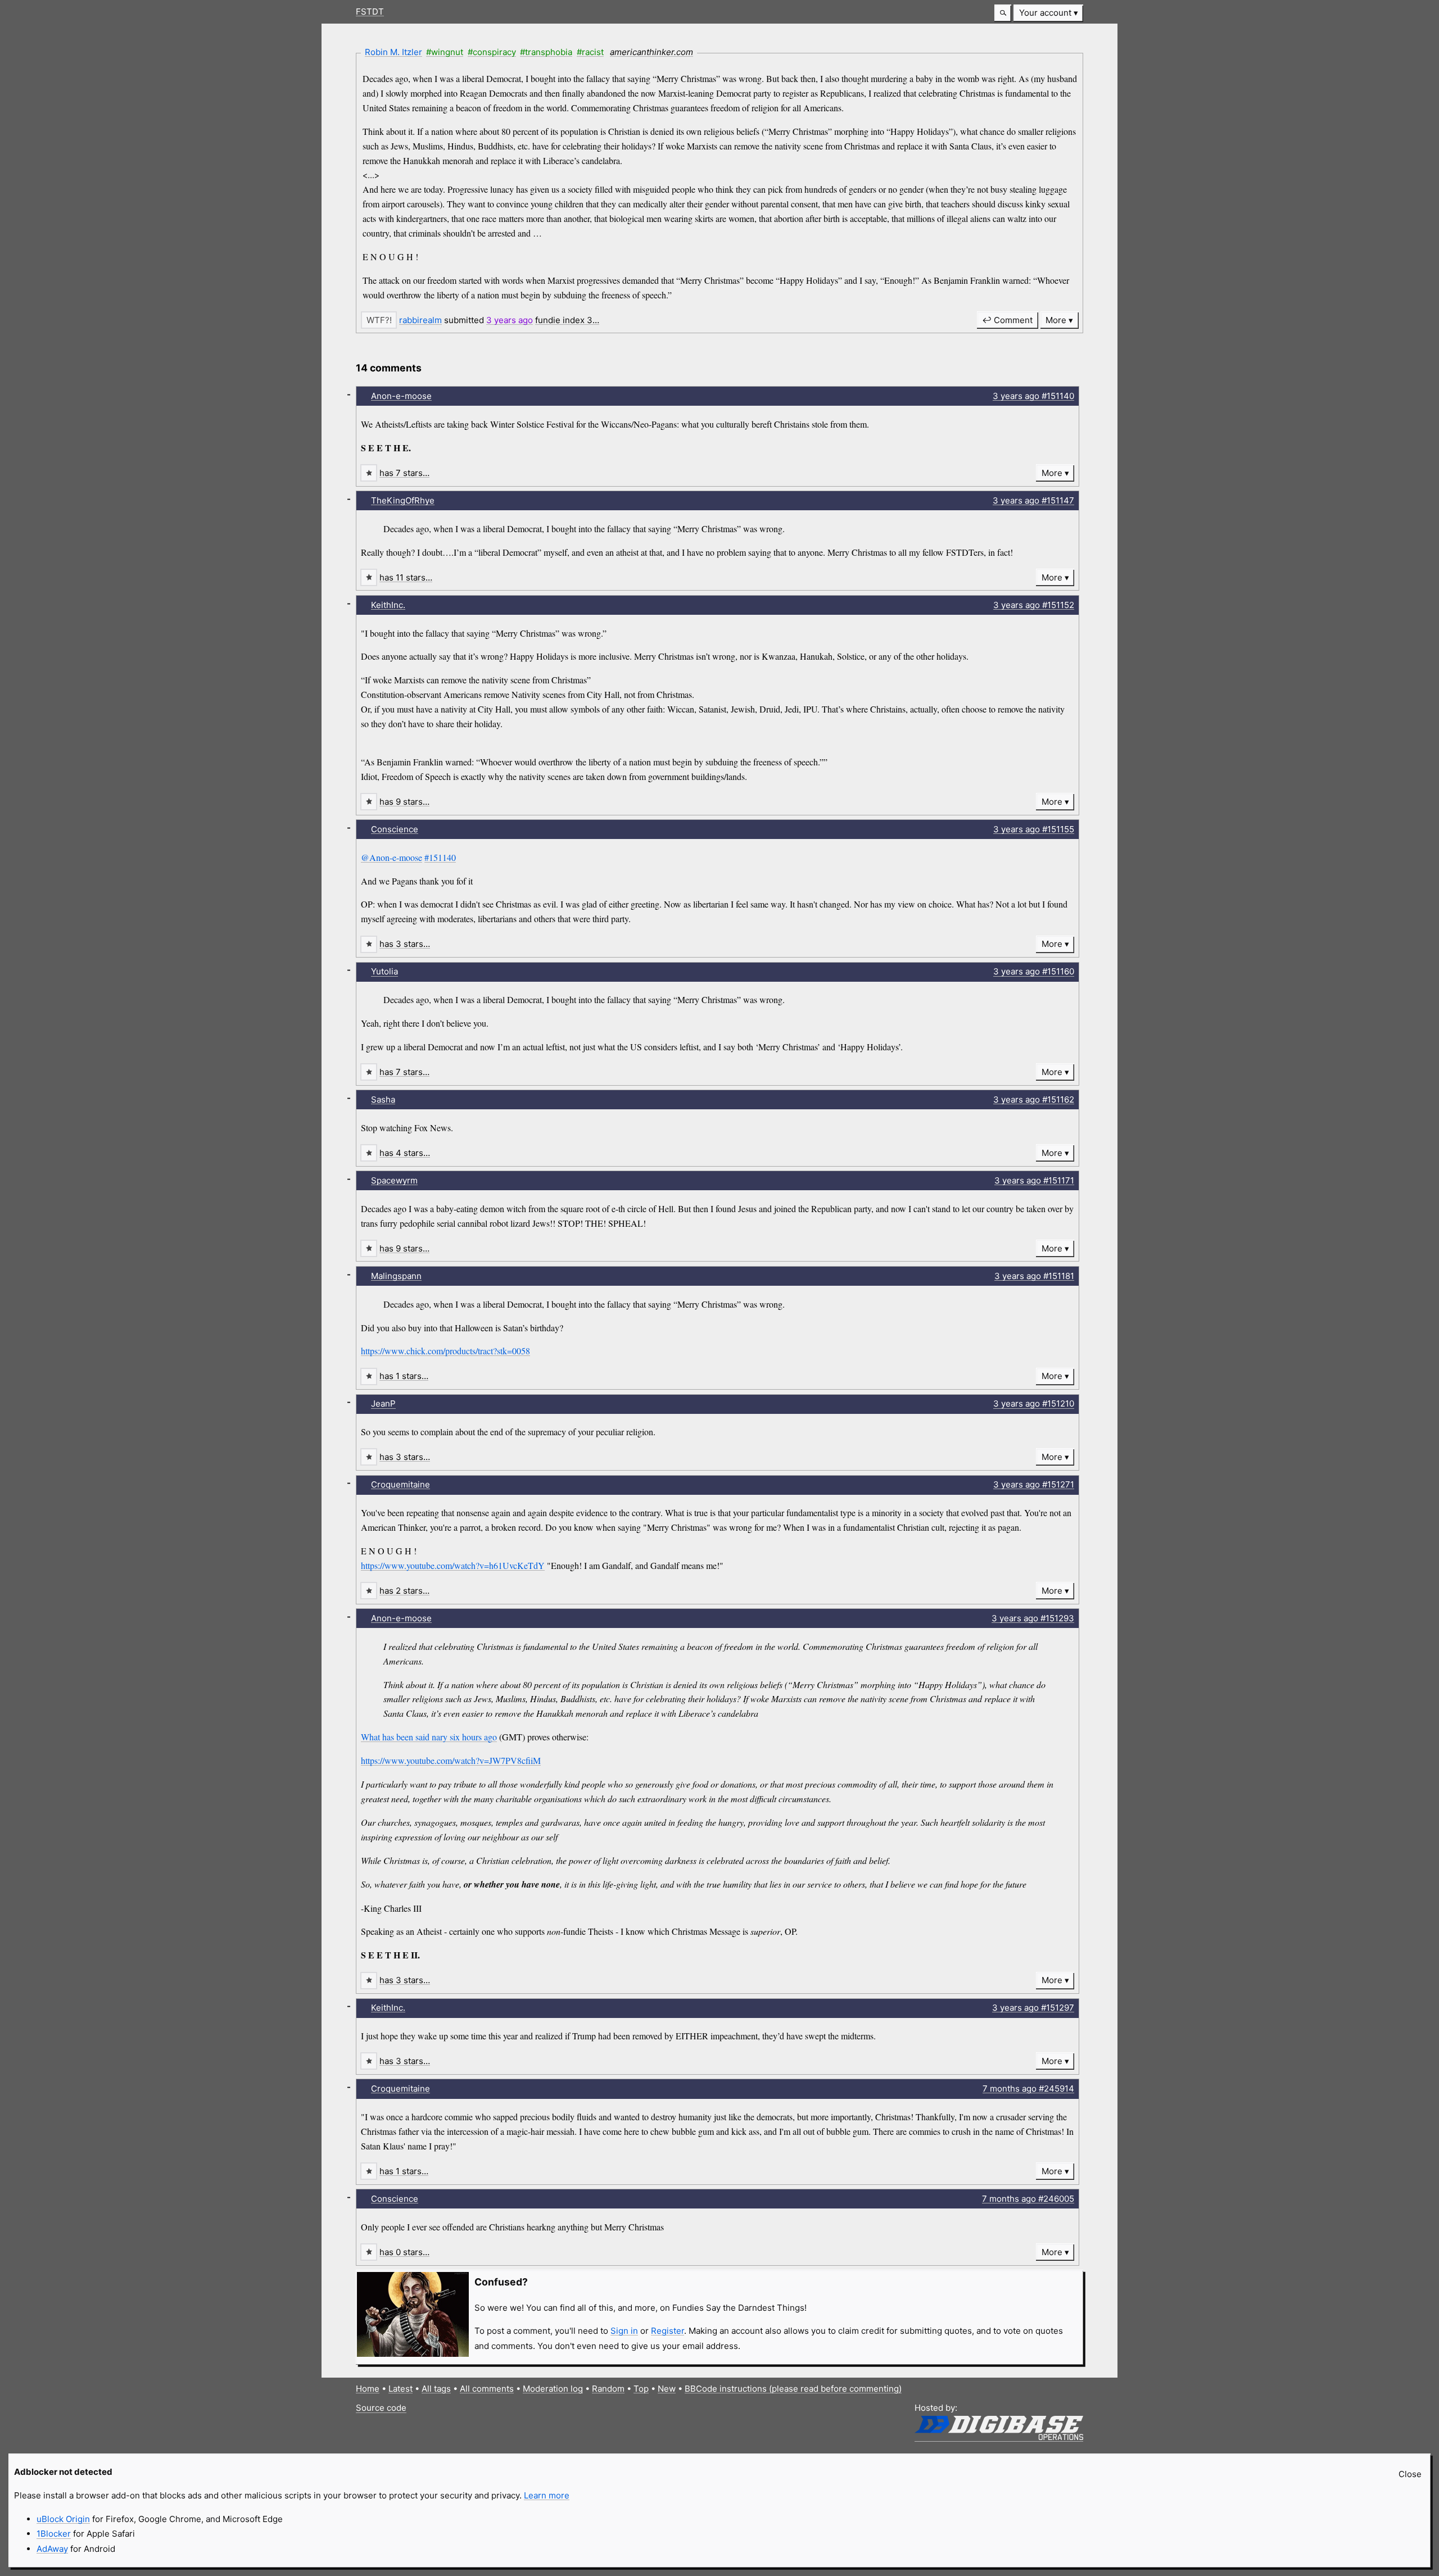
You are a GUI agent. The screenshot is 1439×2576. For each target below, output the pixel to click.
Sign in (624, 2331)
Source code (381, 2408)
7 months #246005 (1028, 2199)
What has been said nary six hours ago (429, 1737)
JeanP (383, 1403)
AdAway (52, 2549)
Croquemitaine (401, 1484)
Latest (401, 2389)
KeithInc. (388, 605)
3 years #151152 (1034, 605)
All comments (487, 2389)
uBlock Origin (63, 2519)
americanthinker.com (651, 52)
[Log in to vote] (379, 320)
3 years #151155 (1034, 829)
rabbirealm (420, 320)
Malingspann (396, 1276)
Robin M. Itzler (393, 52)
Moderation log (553, 2389)
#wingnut (445, 52)
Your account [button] (1045, 13)
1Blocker (54, 2534)
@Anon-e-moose (392, 857)
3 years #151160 (1034, 971)
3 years (510, 320)
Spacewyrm (394, 1180)
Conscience (395, 829)
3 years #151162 (1034, 1099)
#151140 (440, 857)
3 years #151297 (1033, 2008)
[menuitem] (1048, 13)
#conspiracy (492, 52)
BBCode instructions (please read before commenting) (793, 2389)
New (667, 2389)
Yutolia (384, 971)
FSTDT (370, 12)
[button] (1003, 13)
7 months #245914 (1028, 2089)
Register (668, 2331)
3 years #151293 (1033, 1618)
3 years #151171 (1034, 1180)
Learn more (547, 2495)
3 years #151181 (1034, 1276)
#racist (590, 52)
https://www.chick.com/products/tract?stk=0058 (445, 1351)
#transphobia (546, 52)
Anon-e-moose (401, 396)
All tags (436, 2389)
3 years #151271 (1034, 1484)
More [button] (1056, 320)
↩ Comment (1007, 320)
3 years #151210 (1034, 1403)
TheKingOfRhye (403, 500)
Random (608, 2389)
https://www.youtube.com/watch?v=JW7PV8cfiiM (451, 1760)
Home (368, 2389)
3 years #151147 (1033, 500)
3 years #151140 (1033, 396)
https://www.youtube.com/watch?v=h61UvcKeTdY (453, 1565)
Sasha (383, 1099)
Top (641, 2389)
